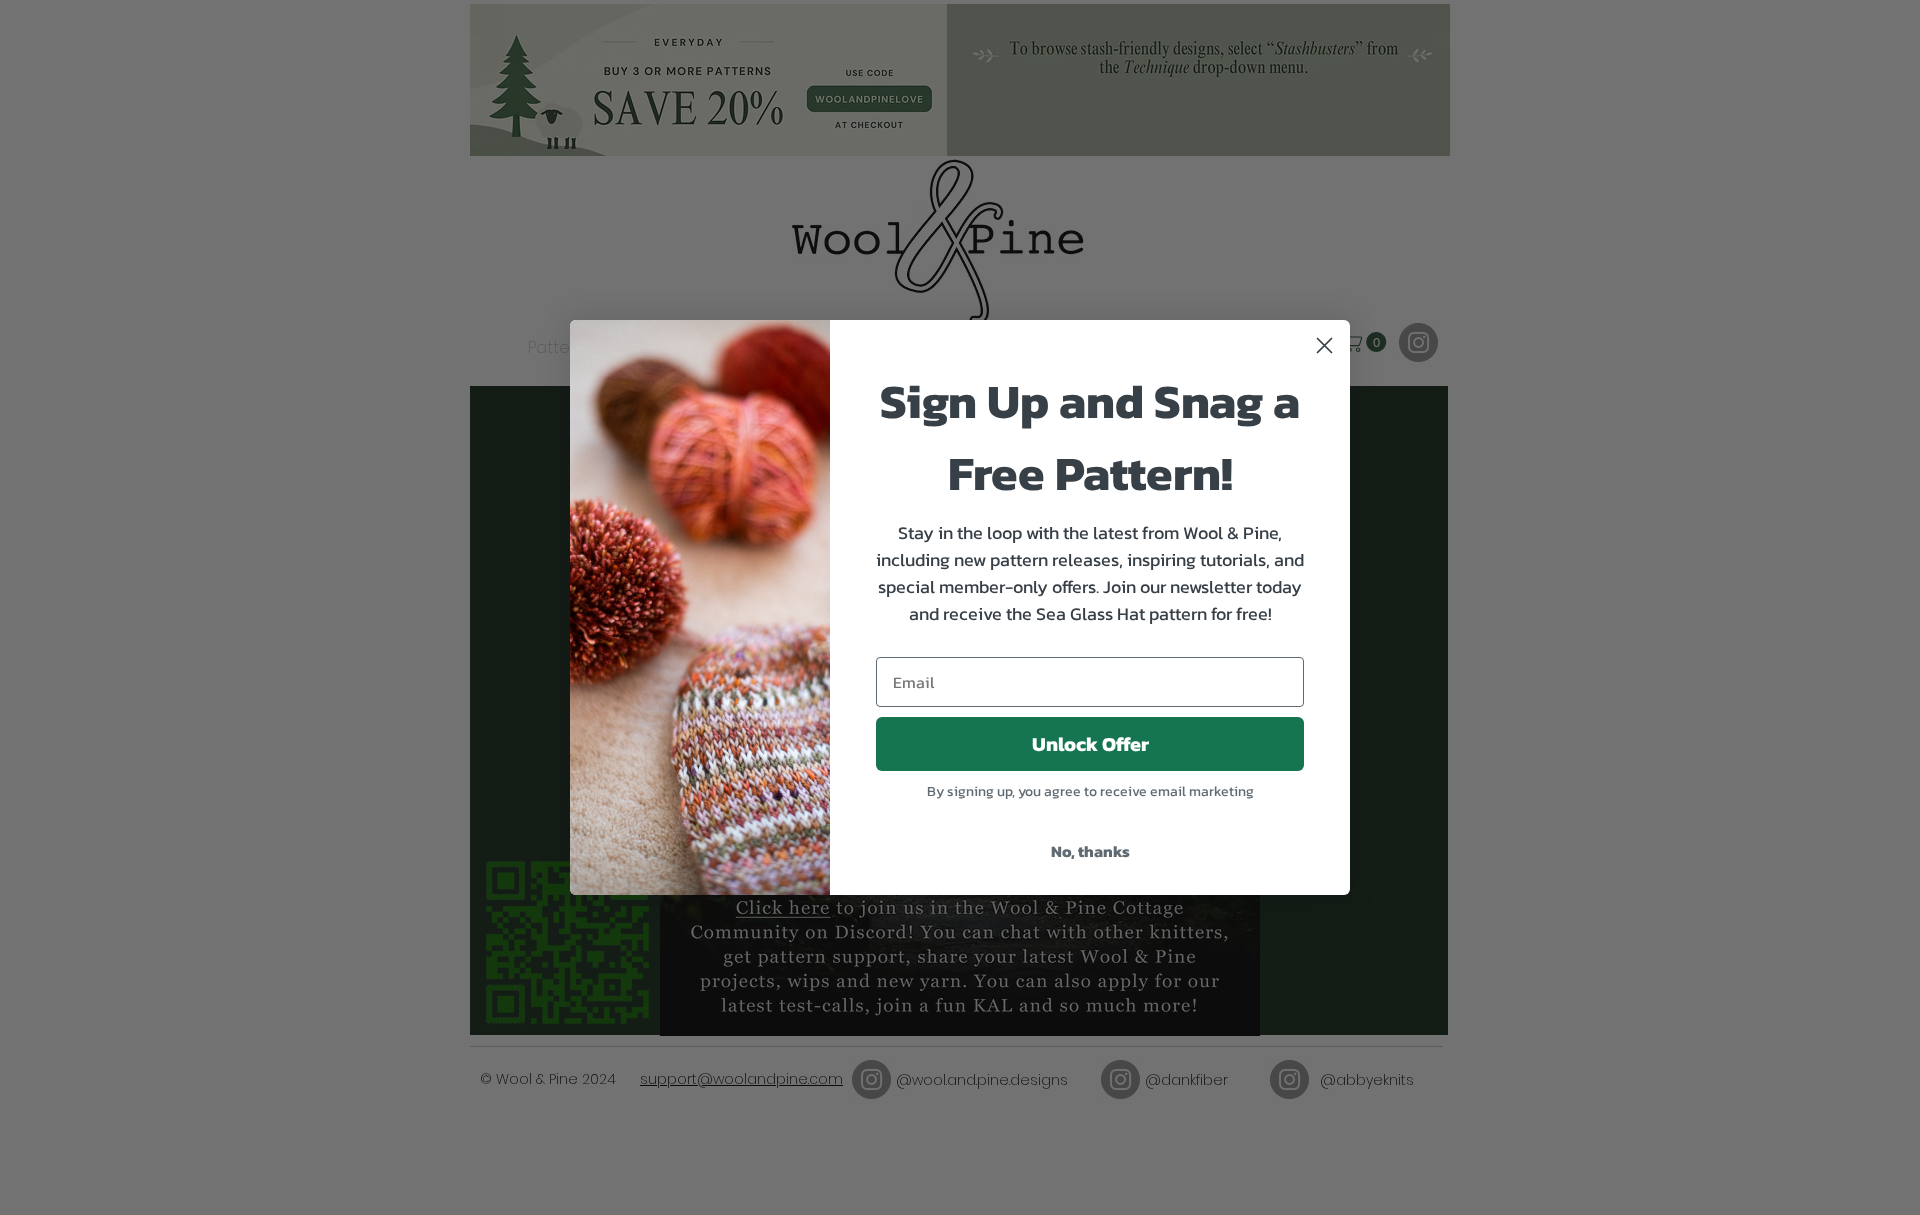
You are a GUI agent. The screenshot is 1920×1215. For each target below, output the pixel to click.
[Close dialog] (1324, 345)
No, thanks (1090, 851)
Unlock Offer (1090, 744)
